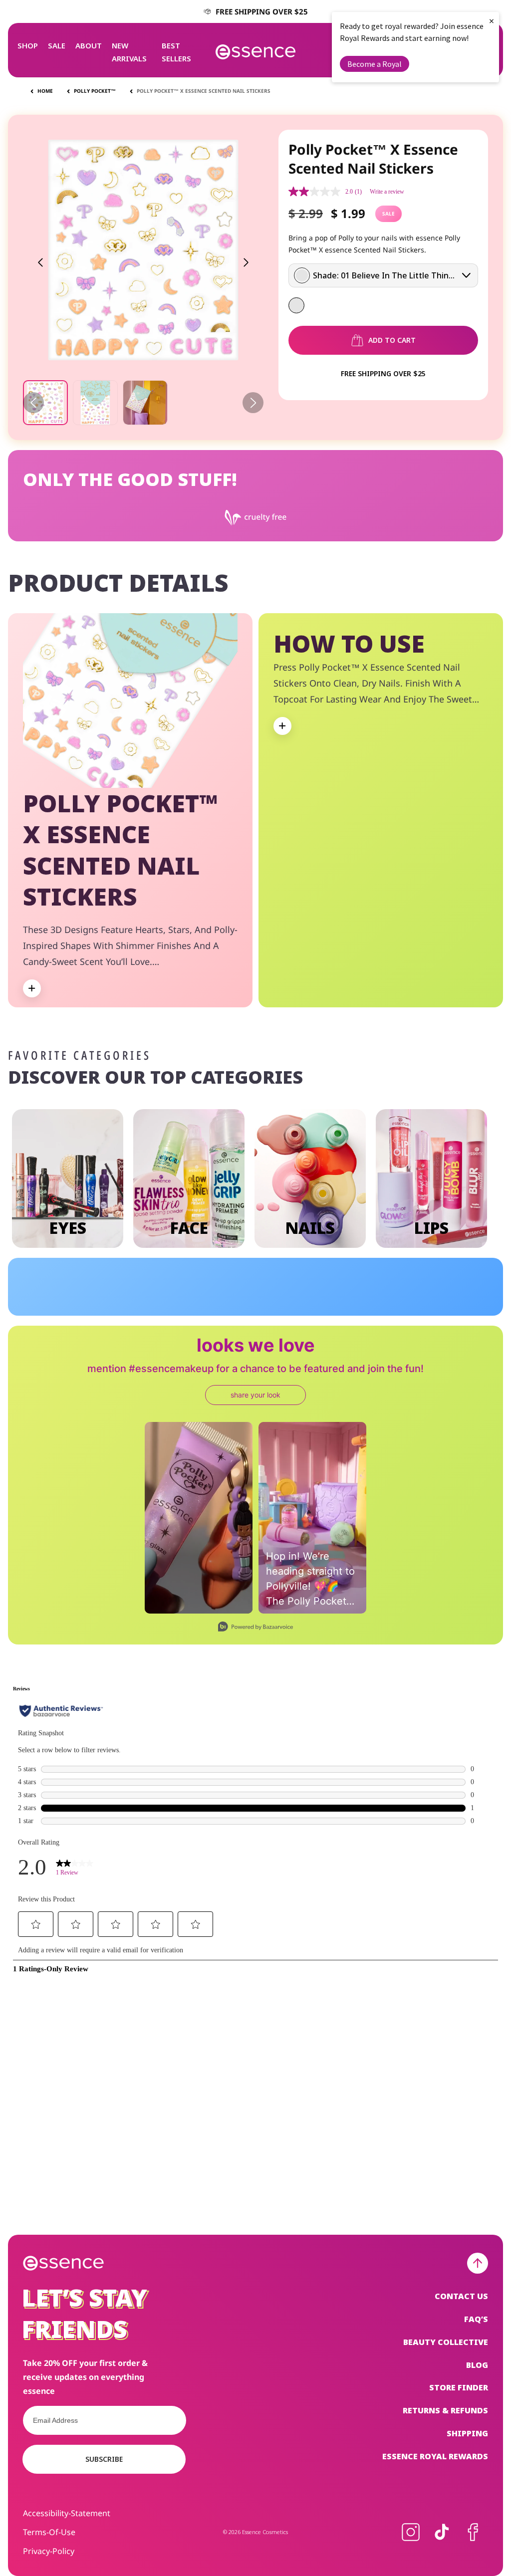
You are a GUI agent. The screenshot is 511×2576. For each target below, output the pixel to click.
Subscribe (104, 2459)
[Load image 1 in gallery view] (45, 403)
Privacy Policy (299, 1286)
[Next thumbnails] (253, 403)
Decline (231, 1317)
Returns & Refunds (445, 2410)
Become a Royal (375, 64)
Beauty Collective (446, 2342)
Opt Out (172, 1299)
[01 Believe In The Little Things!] (296, 305)
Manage (177, 1317)
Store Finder (459, 2387)
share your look (255, 1395)
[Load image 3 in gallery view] (145, 403)
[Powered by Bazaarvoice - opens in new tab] (255, 1628)
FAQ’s (476, 2319)
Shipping (467, 2433)
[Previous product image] (40, 262)
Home (45, 91)
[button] (28, 45)
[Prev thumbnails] (33, 403)
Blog (477, 2365)
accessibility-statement (67, 2513)
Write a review (387, 192)
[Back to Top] (478, 2263)
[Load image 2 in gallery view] (95, 403)
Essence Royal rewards (435, 2456)
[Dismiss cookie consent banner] (370, 1260)
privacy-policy (49, 2551)
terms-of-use (49, 2532)
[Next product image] (246, 262)
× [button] (492, 21)
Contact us (461, 2296)
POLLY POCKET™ (95, 91)
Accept (309, 1317)
